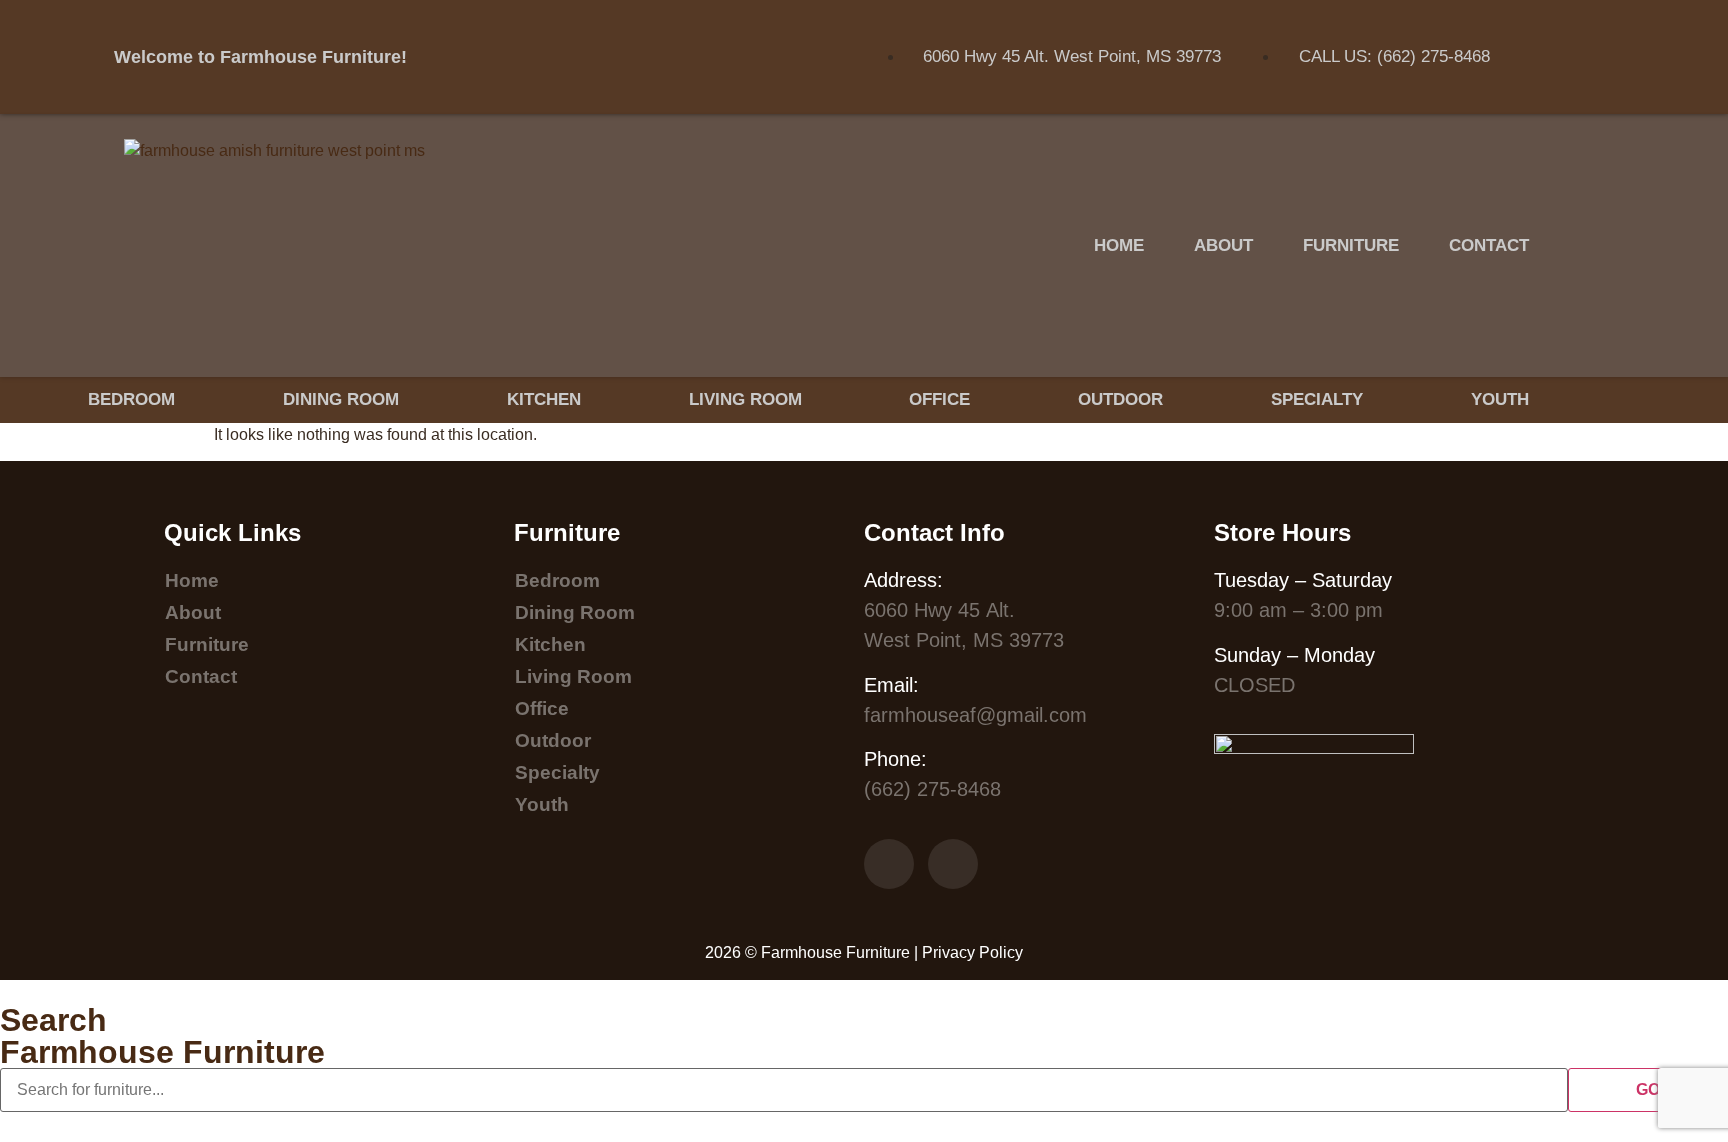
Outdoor (1120, 399)
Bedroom (131, 399)
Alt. (939, 610)
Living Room (745, 399)
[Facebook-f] (1562, 25)
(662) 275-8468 (932, 789)
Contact (1489, 245)
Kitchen (544, 399)
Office (939, 399)
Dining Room (341, 399)
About (1223, 245)
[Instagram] (1562, 82)
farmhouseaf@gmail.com (975, 715)
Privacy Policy (972, 952)
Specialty (1317, 399)
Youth (1500, 399)
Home (1119, 245)
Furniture (1351, 245)
